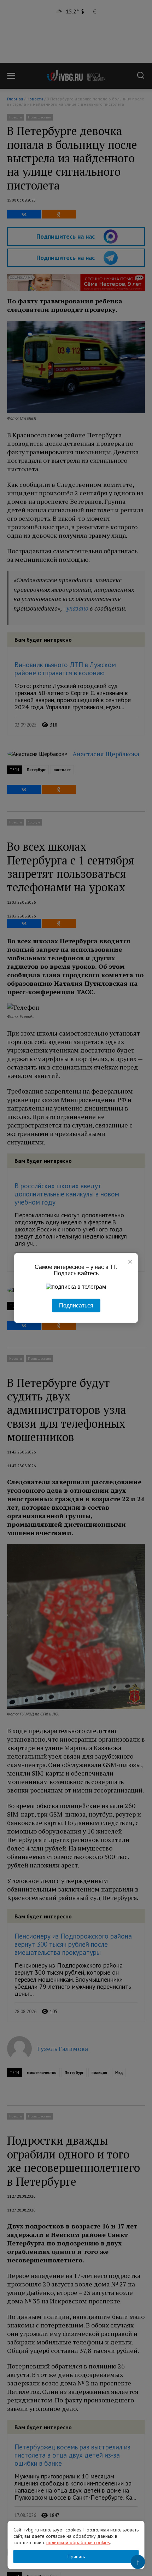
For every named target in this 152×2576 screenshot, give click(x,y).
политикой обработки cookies (78, 2542)
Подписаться (76, 1306)
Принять (76, 2557)
